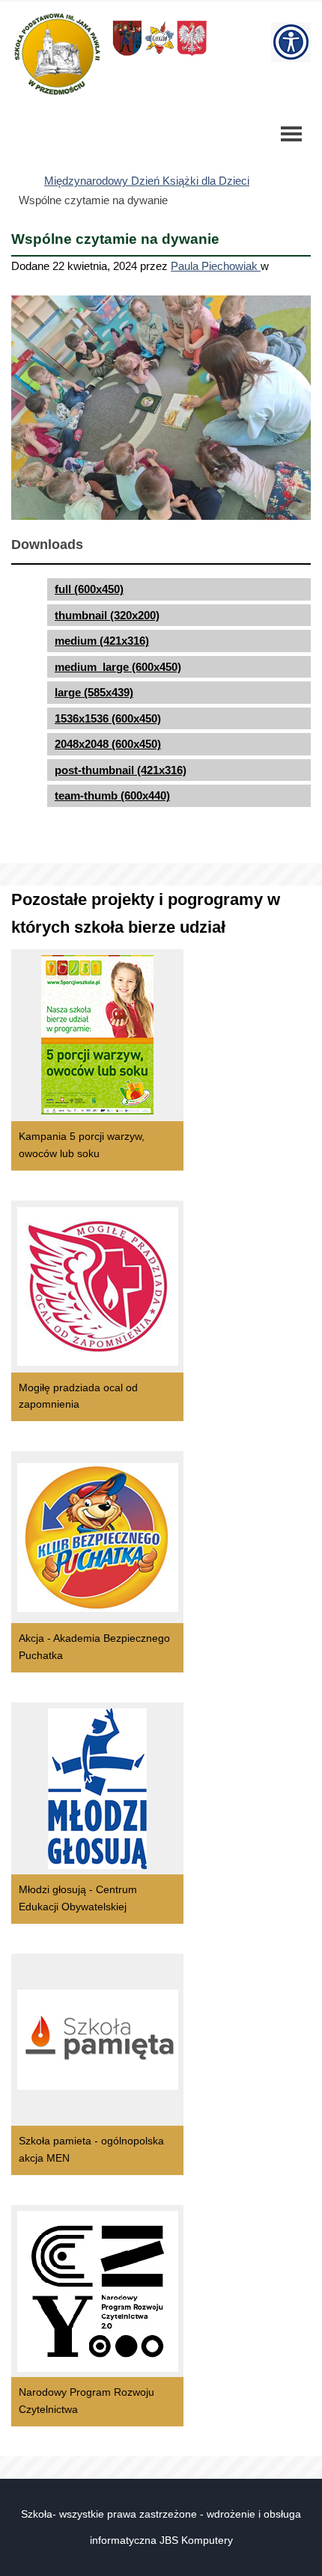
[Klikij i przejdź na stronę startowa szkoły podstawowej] (56, 54)
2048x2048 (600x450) (108, 744)
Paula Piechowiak (216, 266)
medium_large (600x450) (118, 667)
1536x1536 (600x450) (108, 718)
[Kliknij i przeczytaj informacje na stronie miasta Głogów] (160, 55)
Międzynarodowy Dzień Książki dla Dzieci (147, 181)
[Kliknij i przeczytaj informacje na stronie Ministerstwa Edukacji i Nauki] (192, 55)
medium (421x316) (102, 641)
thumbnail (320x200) (107, 615)
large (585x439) (94, 692)
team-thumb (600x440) (112, 795)
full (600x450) (89, 589)
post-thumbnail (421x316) (121, 770)
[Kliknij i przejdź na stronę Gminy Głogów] (127, 55)
